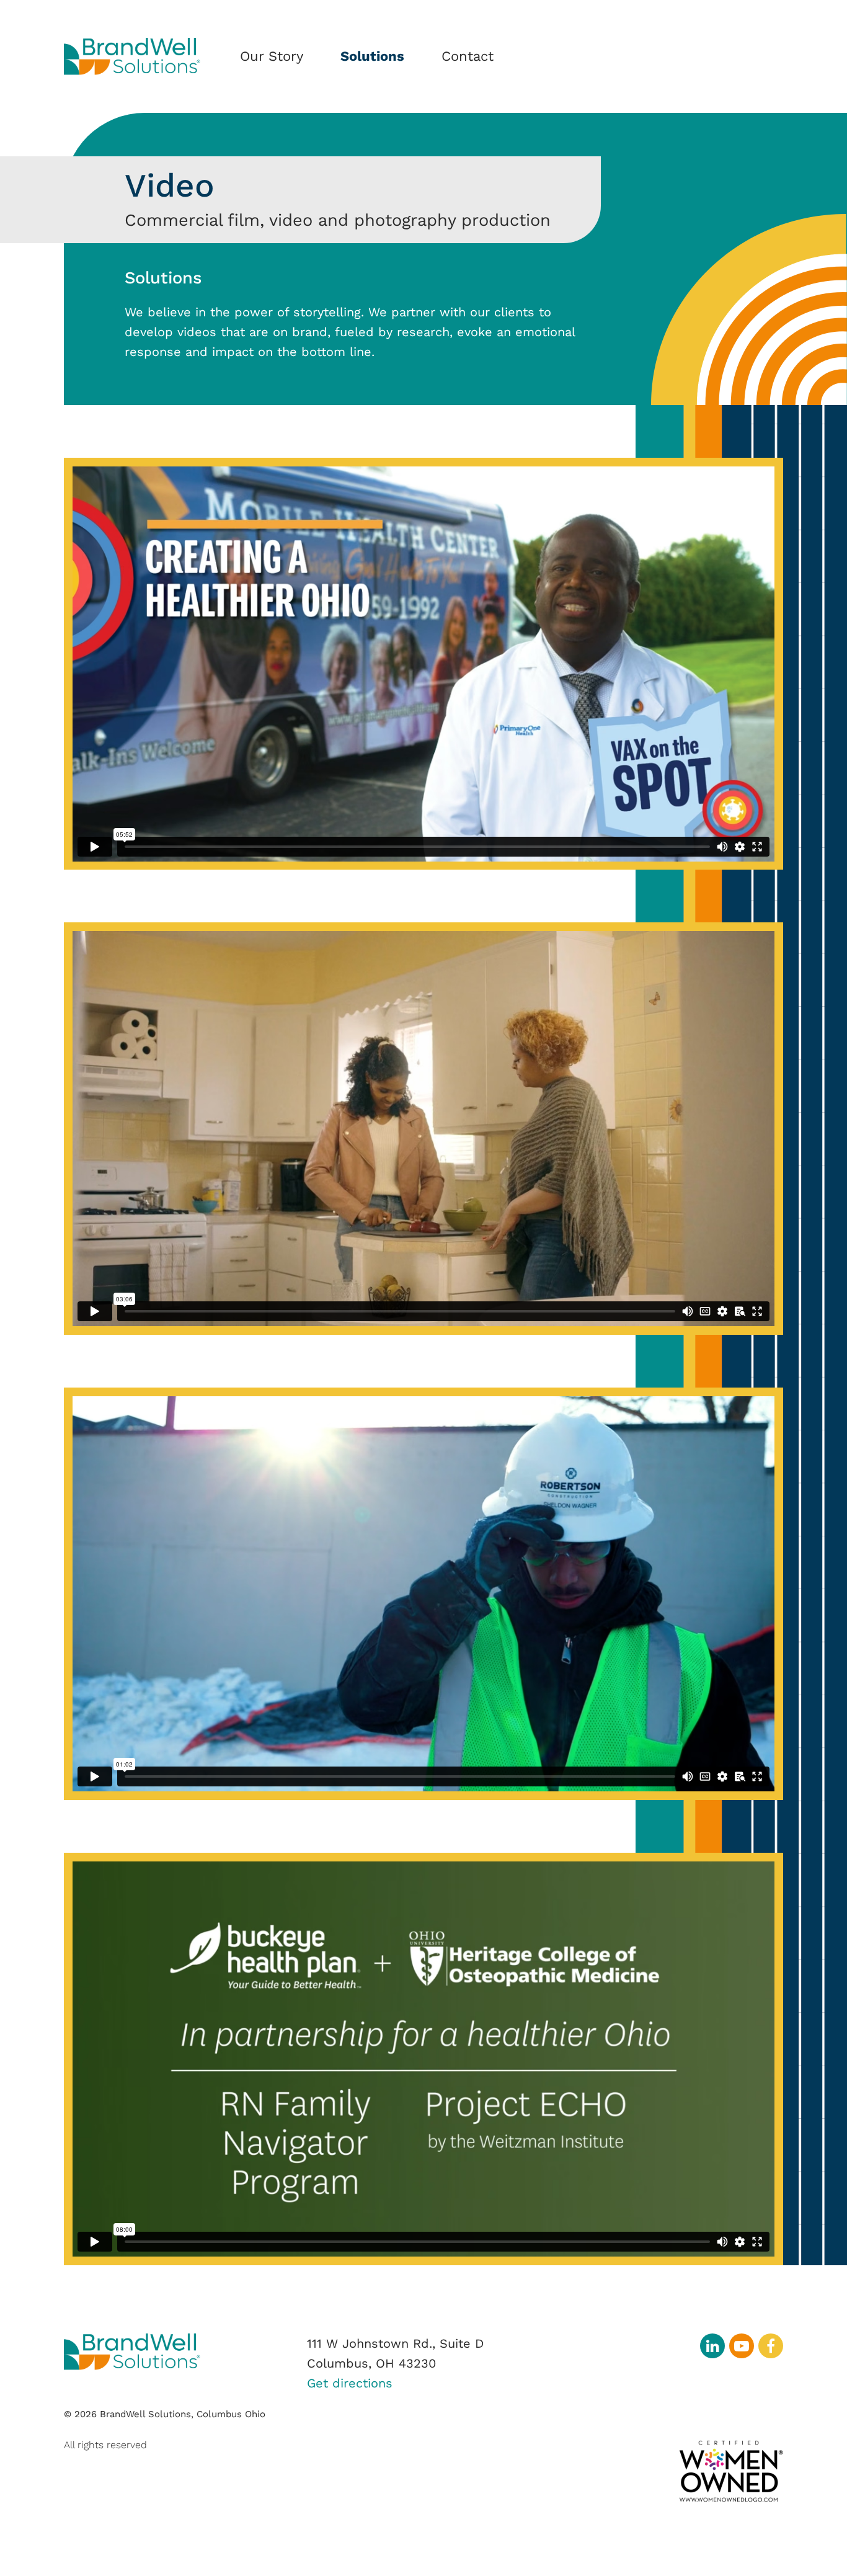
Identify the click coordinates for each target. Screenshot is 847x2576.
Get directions (350, 2383)
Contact (468, 56)
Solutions (372, 56)
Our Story (272, 56)
